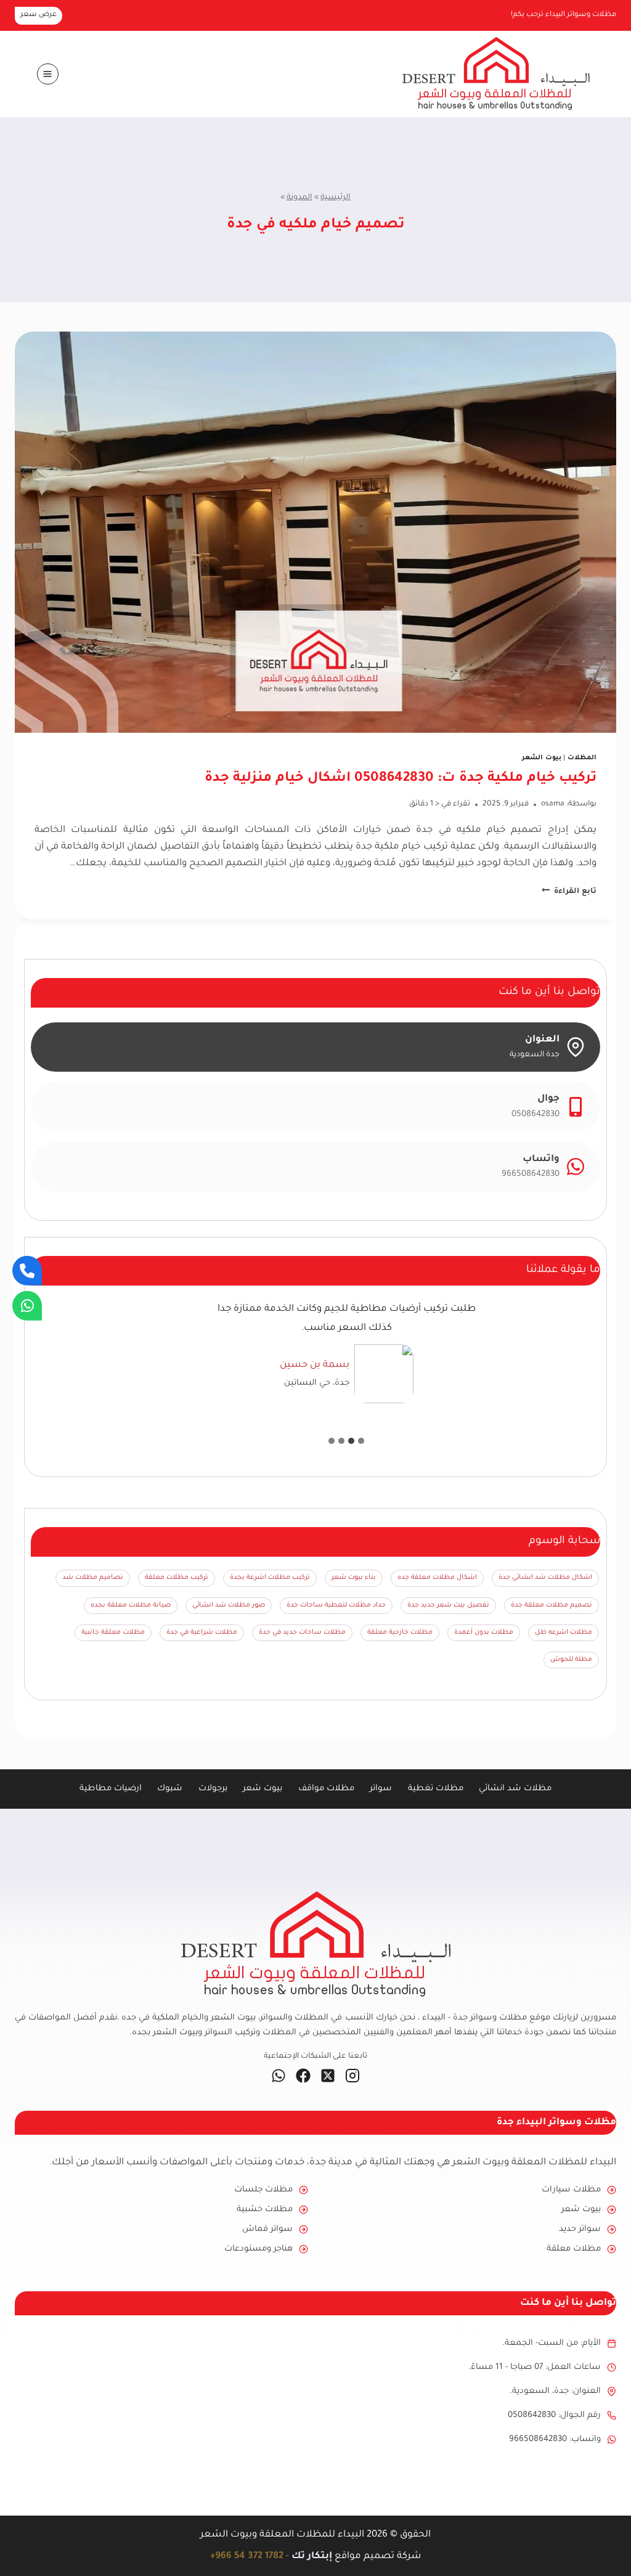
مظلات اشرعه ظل (564, 1632)
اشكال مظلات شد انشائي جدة (545, 1578)
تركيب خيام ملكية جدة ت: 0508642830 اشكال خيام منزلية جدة (401, 779)
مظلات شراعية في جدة (202, 1632)
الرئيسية (336, 198)
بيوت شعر (263, 1789)
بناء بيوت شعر (354, 1578)
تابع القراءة (569, 892)
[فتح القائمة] (48, 74)
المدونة (299, 198)
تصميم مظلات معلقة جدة (552, 1605)
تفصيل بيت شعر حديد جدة (448, 1605)
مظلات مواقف (326, 1789)
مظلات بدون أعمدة (484, 1632)
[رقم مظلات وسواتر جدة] (27, 1271)
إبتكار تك (312, 2557)
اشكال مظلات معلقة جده (437, 1578)
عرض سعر (39, 15)
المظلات (582, 758)
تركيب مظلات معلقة (177, 1578)
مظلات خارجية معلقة (400, 1632)
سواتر (381, 1789)
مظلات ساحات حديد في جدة (302, 1632)
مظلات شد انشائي (515, 1789)
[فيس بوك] (303, 2076)
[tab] (361, 1441)
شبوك (170, 1789)
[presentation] (315, 532)
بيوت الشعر (542, 758)
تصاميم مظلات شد (93, 1578)
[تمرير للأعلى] (601, 2546)
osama (553, 804)
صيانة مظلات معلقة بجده (131, 1605)
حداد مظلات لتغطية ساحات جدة (336, 1605)
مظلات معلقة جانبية (113, 1632)
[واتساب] (279, 2076)
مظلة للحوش (571, 1660)
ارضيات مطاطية (111, 1789)
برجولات (213, 1789)
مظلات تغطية (436, 1789)
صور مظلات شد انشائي (229, 1605)
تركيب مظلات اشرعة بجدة (270, 1578)
